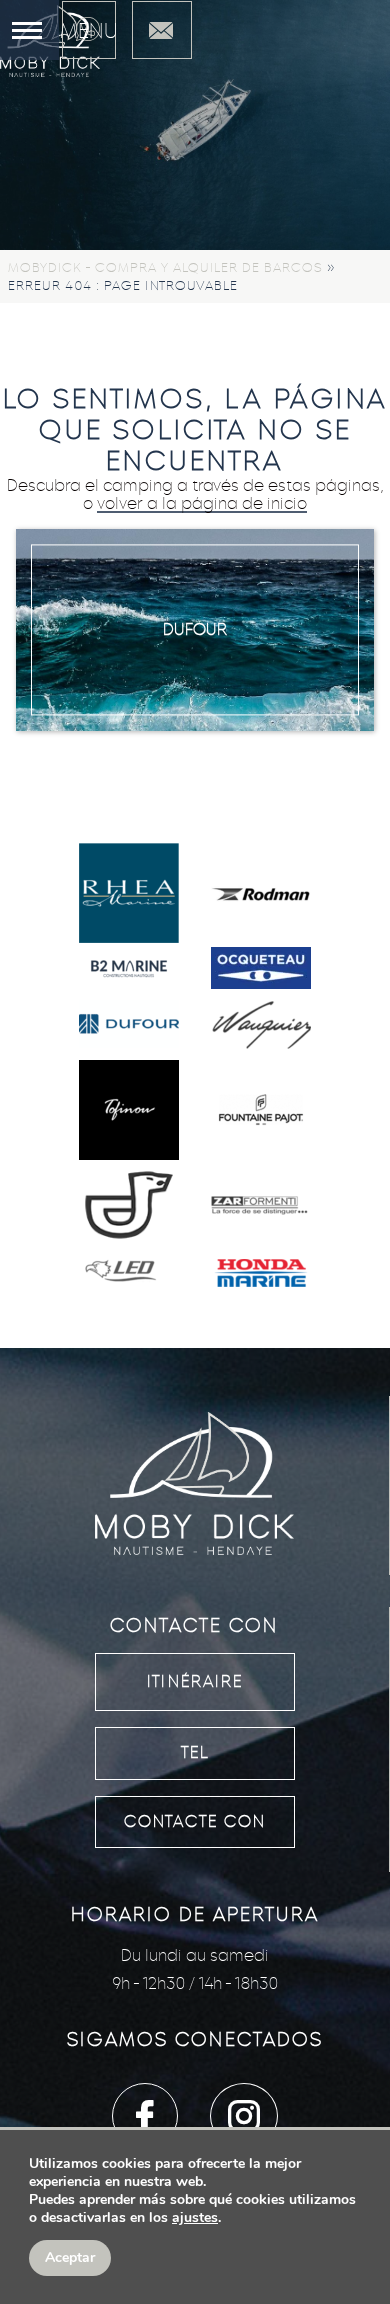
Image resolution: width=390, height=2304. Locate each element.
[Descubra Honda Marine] (261, 1275)
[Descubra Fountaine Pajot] (261, 1112)
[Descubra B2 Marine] (129, 969)
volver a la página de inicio (202, 503)
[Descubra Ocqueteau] (261, 970)
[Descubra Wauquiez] (261, 1026)
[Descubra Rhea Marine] (129, 895)
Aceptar (70, 2257)
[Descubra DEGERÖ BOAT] (129, 1207)
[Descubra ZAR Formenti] (261, 1207)
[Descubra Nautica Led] (129, 1275)
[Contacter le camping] (162, 30)
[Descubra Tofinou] (129, 1112)
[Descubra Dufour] (129, 1026)
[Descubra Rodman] (261, 895)
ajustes (195, 2218)
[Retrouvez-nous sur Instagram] (244, 2116)
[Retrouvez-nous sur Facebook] (145, 2116)
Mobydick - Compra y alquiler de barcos (165, 267)
